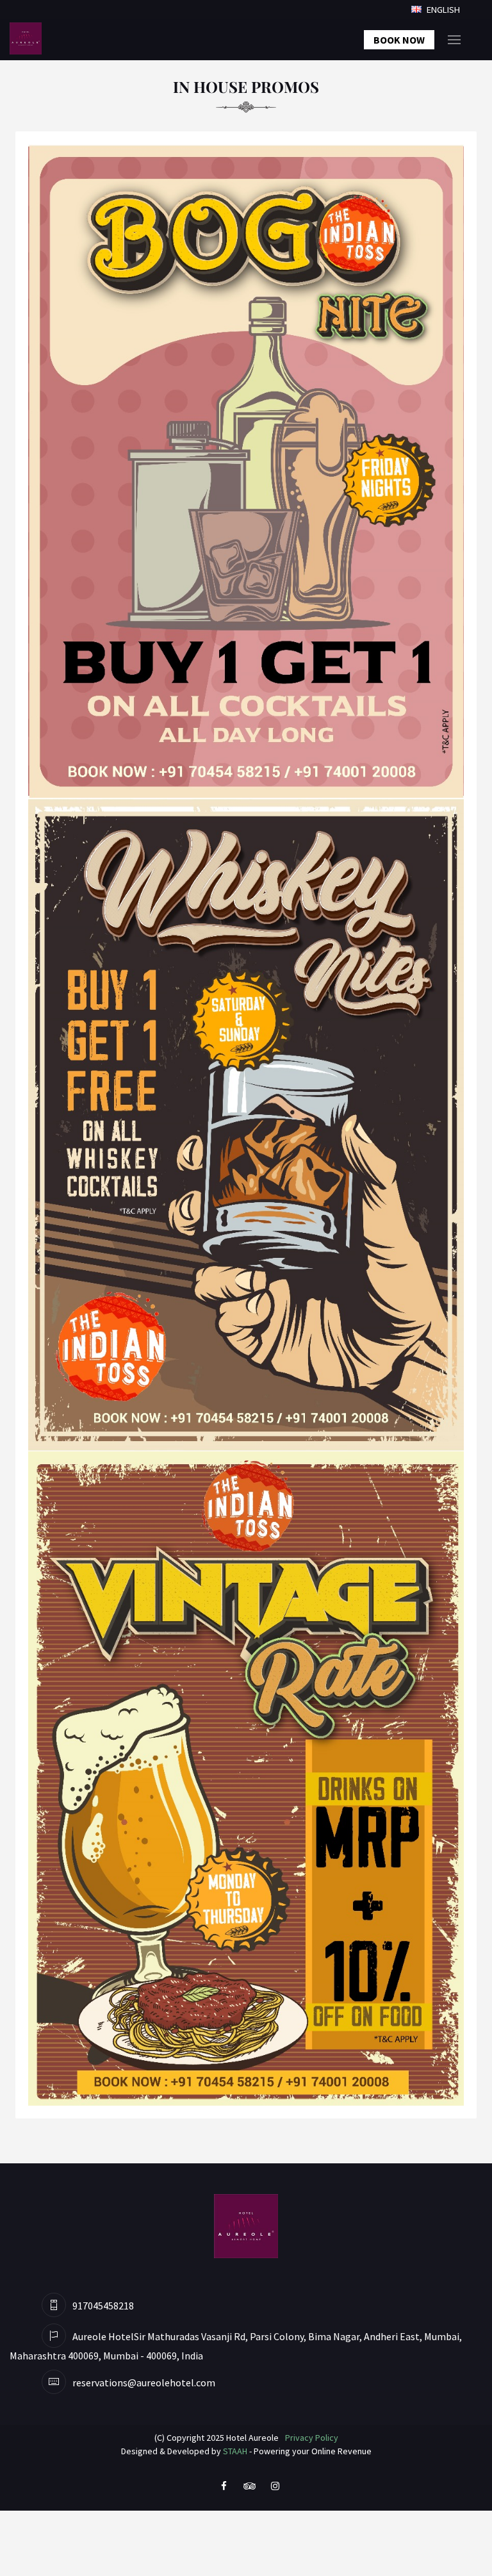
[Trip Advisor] (249, 2485)
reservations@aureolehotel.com (144, 2382)
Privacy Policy (312, 2438)
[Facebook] (224, 2485)
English (442, 10)
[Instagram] (275, 2485)
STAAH (235, 2451)
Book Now (399, 40)
